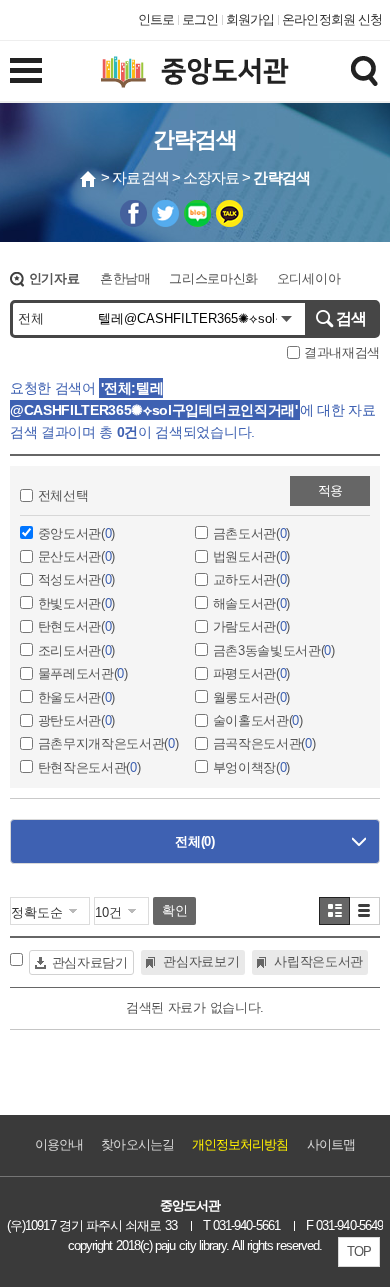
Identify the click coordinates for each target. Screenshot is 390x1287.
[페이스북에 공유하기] (133, 213)
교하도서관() (251, 579)
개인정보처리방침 (240, 1144)
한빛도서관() (76, 603)
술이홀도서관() (258, 720)
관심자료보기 (201, 961)
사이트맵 (331, 1144)
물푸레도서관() (83, 673)
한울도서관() (76, 697)
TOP (359, 1251)
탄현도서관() (76, 626)
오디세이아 (308, 278)
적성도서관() (76, 579)
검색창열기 (364, 70)
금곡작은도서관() (264, 743)
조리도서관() (76, 650)
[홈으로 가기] (89, 179)
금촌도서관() (251, 533)
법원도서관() (251, 556)
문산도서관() (76, 556)
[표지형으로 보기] (334, 911)
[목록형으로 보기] (365, 911)
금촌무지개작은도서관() (108, 743)
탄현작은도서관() (89, 767)
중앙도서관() (76, 533)
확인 (174, 910)
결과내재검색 (340, 352)
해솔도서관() (251, 603)
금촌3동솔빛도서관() (274, 650)
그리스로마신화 (213, 278)
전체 (194, 841)
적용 (330, 490)
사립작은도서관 (318, 961)
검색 (351, 318)
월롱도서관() (251, 697)
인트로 (156, 19)
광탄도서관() (76, 720)
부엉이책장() (251, 767)
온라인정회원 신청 (332, 19)
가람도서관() (251, 626)
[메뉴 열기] (26, 70)
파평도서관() (251, 673)
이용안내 (59, 1144)
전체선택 (63, 495)
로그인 (200, 19)
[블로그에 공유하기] (197, 213)
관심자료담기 (90, 962)
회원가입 (250, 19)
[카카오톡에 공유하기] (229, 213)
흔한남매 (125, 278)
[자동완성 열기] (286, 319)
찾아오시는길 (137, 1144)
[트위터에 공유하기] (165, 213)
